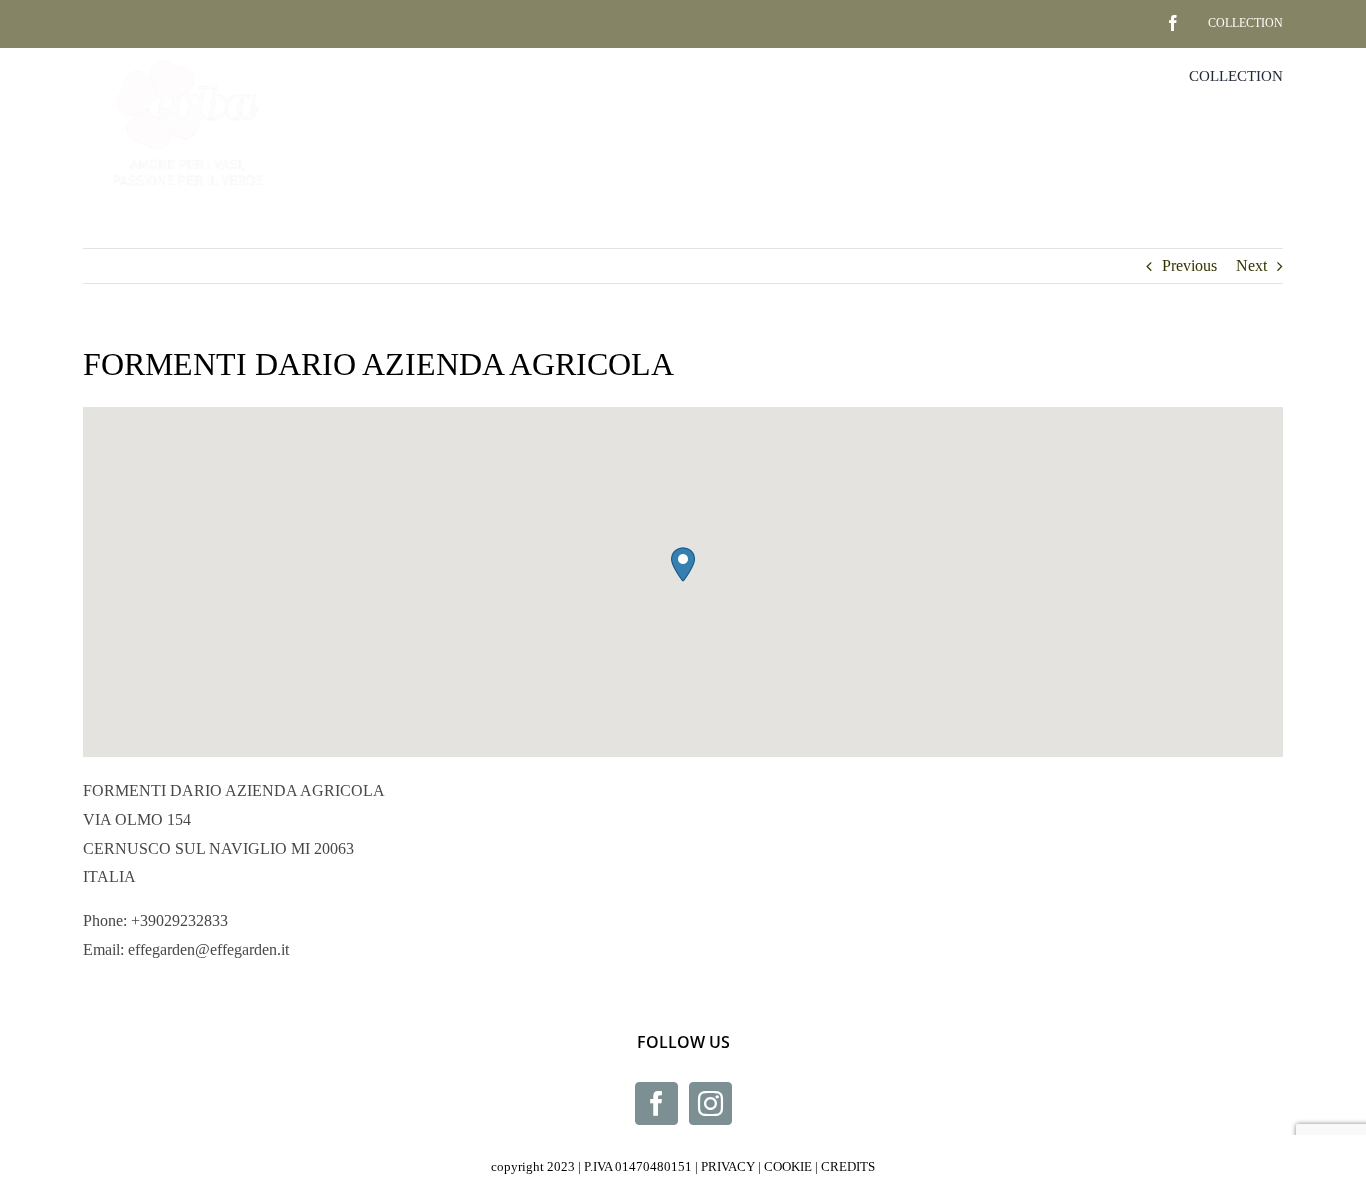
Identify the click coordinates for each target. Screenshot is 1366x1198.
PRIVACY (728, 1166)
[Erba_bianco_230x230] (188, 55)
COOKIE (788, 1166)
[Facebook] (656, 1103)
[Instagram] (710, 1103)
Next (1251, 265)
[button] (683, 564)
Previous (1189, 265)
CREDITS (848, 1166)
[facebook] (1142, 15)
